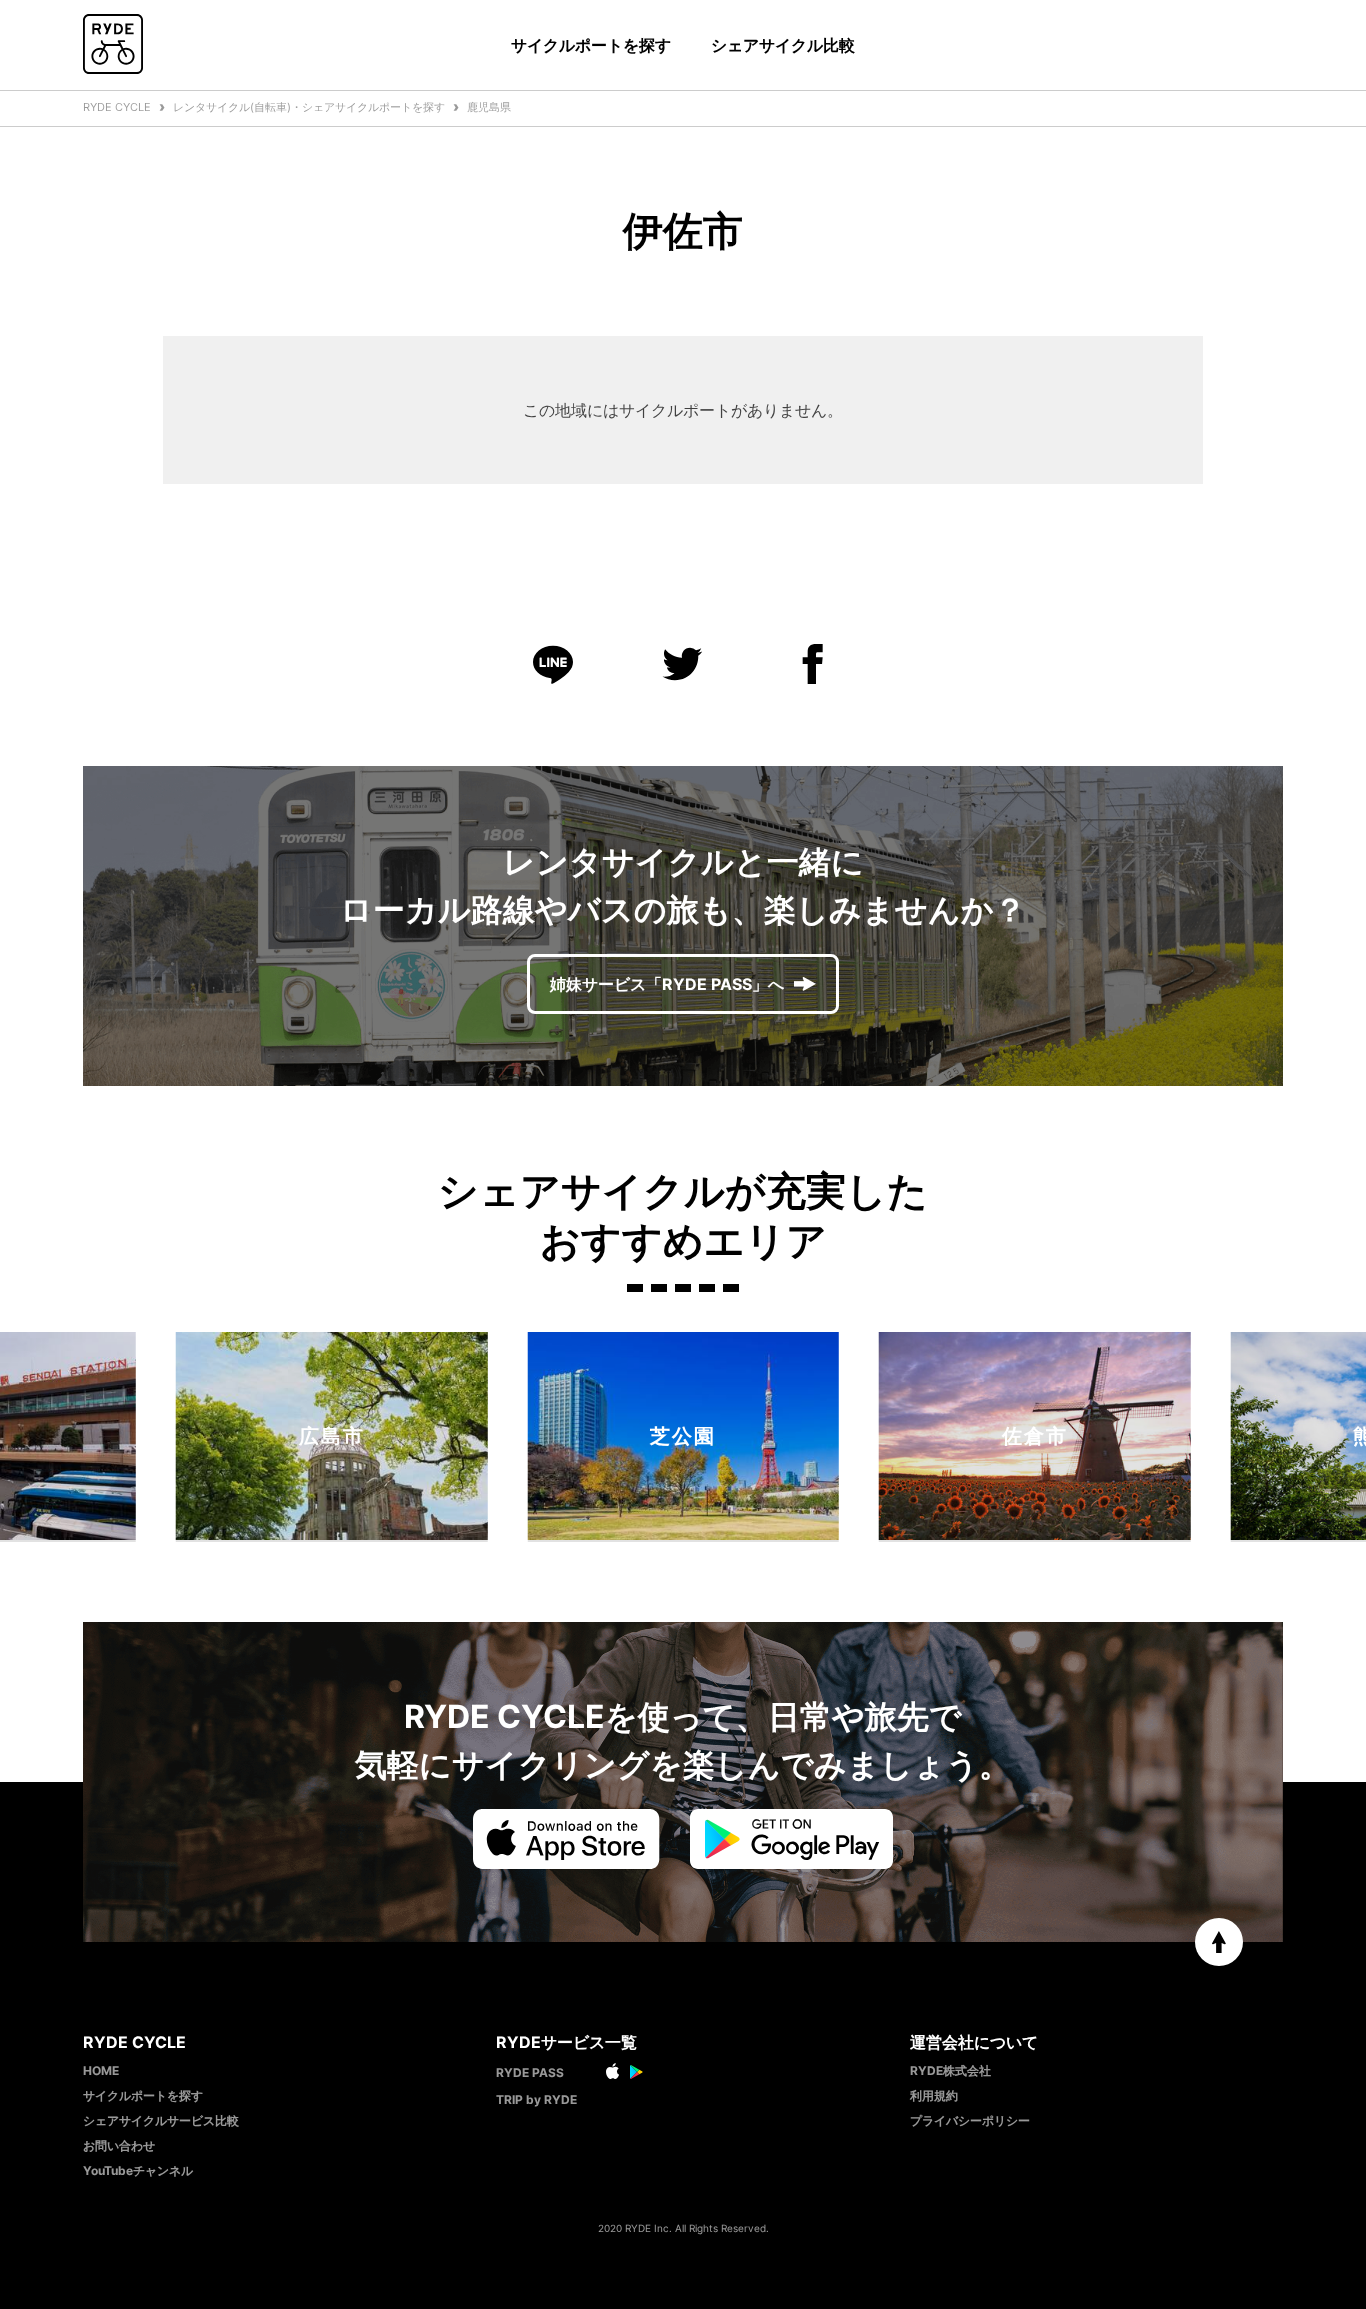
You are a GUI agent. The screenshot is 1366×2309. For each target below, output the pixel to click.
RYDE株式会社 (950, 2070)
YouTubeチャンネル (138, 2170)
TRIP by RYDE (536, 2099)
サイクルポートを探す (591, 45)
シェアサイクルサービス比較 (161, 2120)
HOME (101, 2070)
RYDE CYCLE (117, 107)
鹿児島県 (489, 107)
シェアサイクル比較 (783, 45)
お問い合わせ (119, 2145)
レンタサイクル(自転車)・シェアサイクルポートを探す (309, 107)
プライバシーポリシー (970, 2120)
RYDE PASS (530, 2072)
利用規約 (934, 2095)
